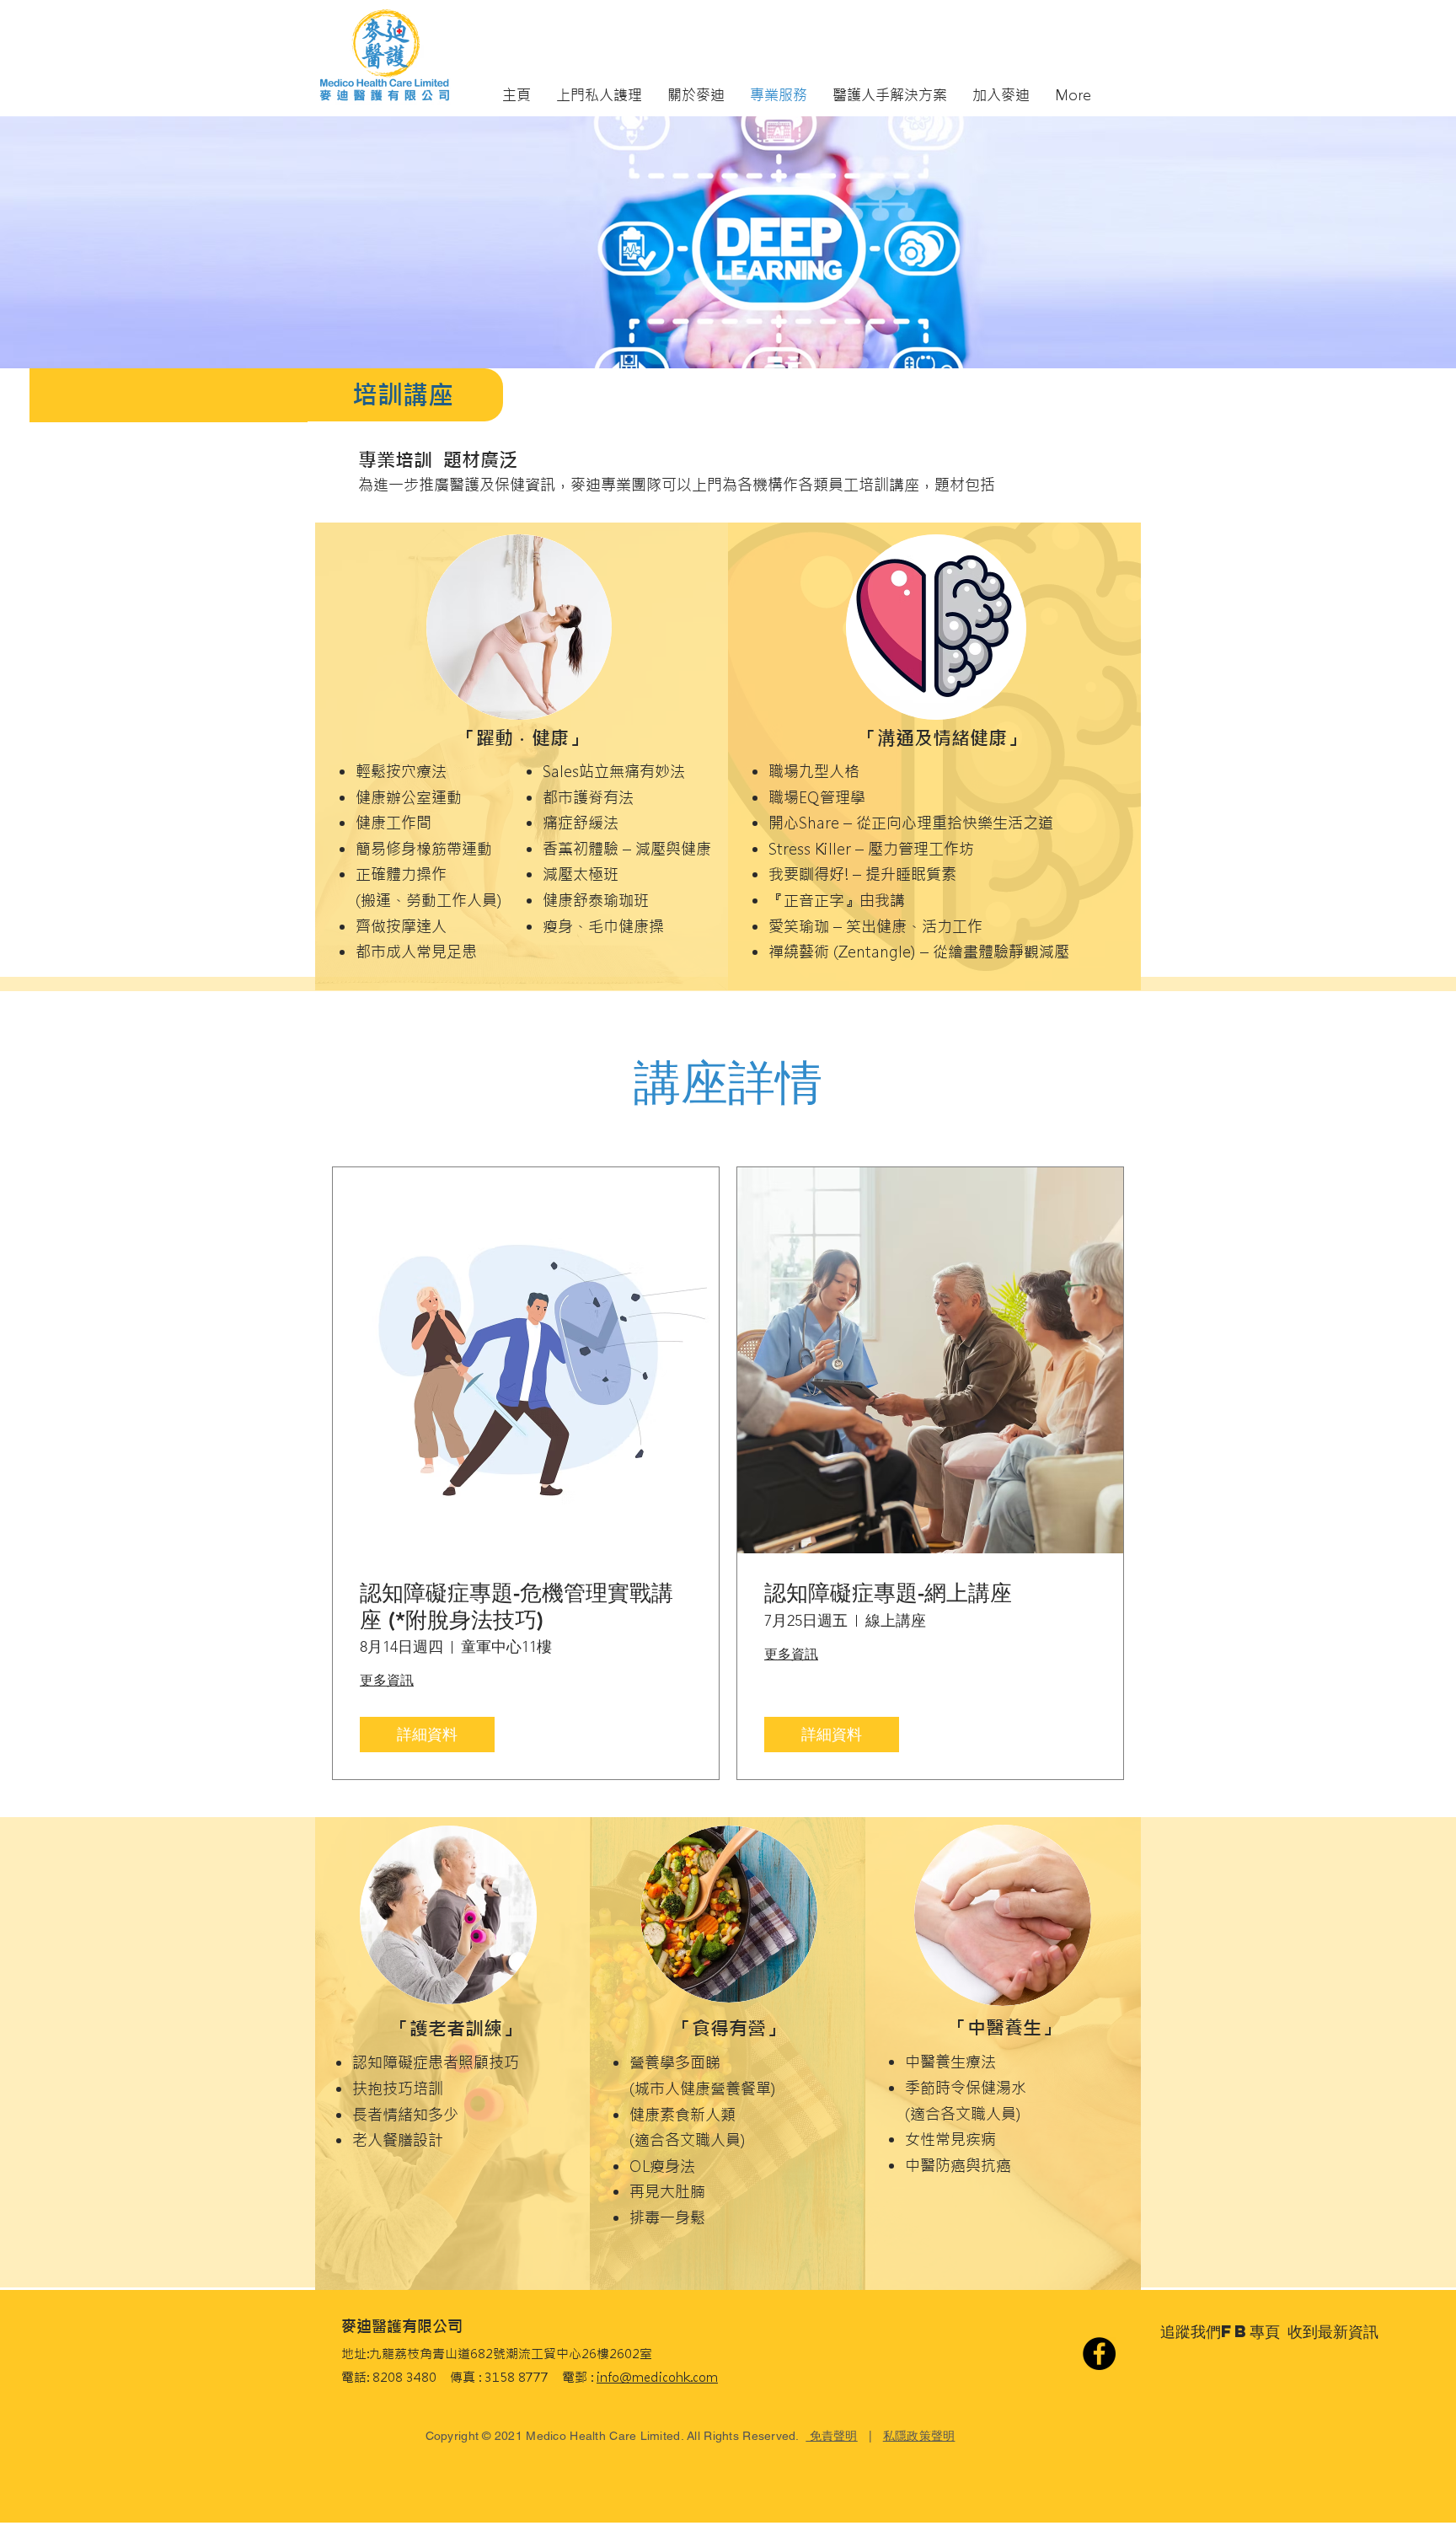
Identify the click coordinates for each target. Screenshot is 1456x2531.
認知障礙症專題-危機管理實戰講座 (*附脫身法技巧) (517, 1606)
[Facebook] (1099, 2354)
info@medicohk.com (657, 2377)
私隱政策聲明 (919, 2436)
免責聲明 (831, 2436)
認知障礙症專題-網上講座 (888, 1593)
